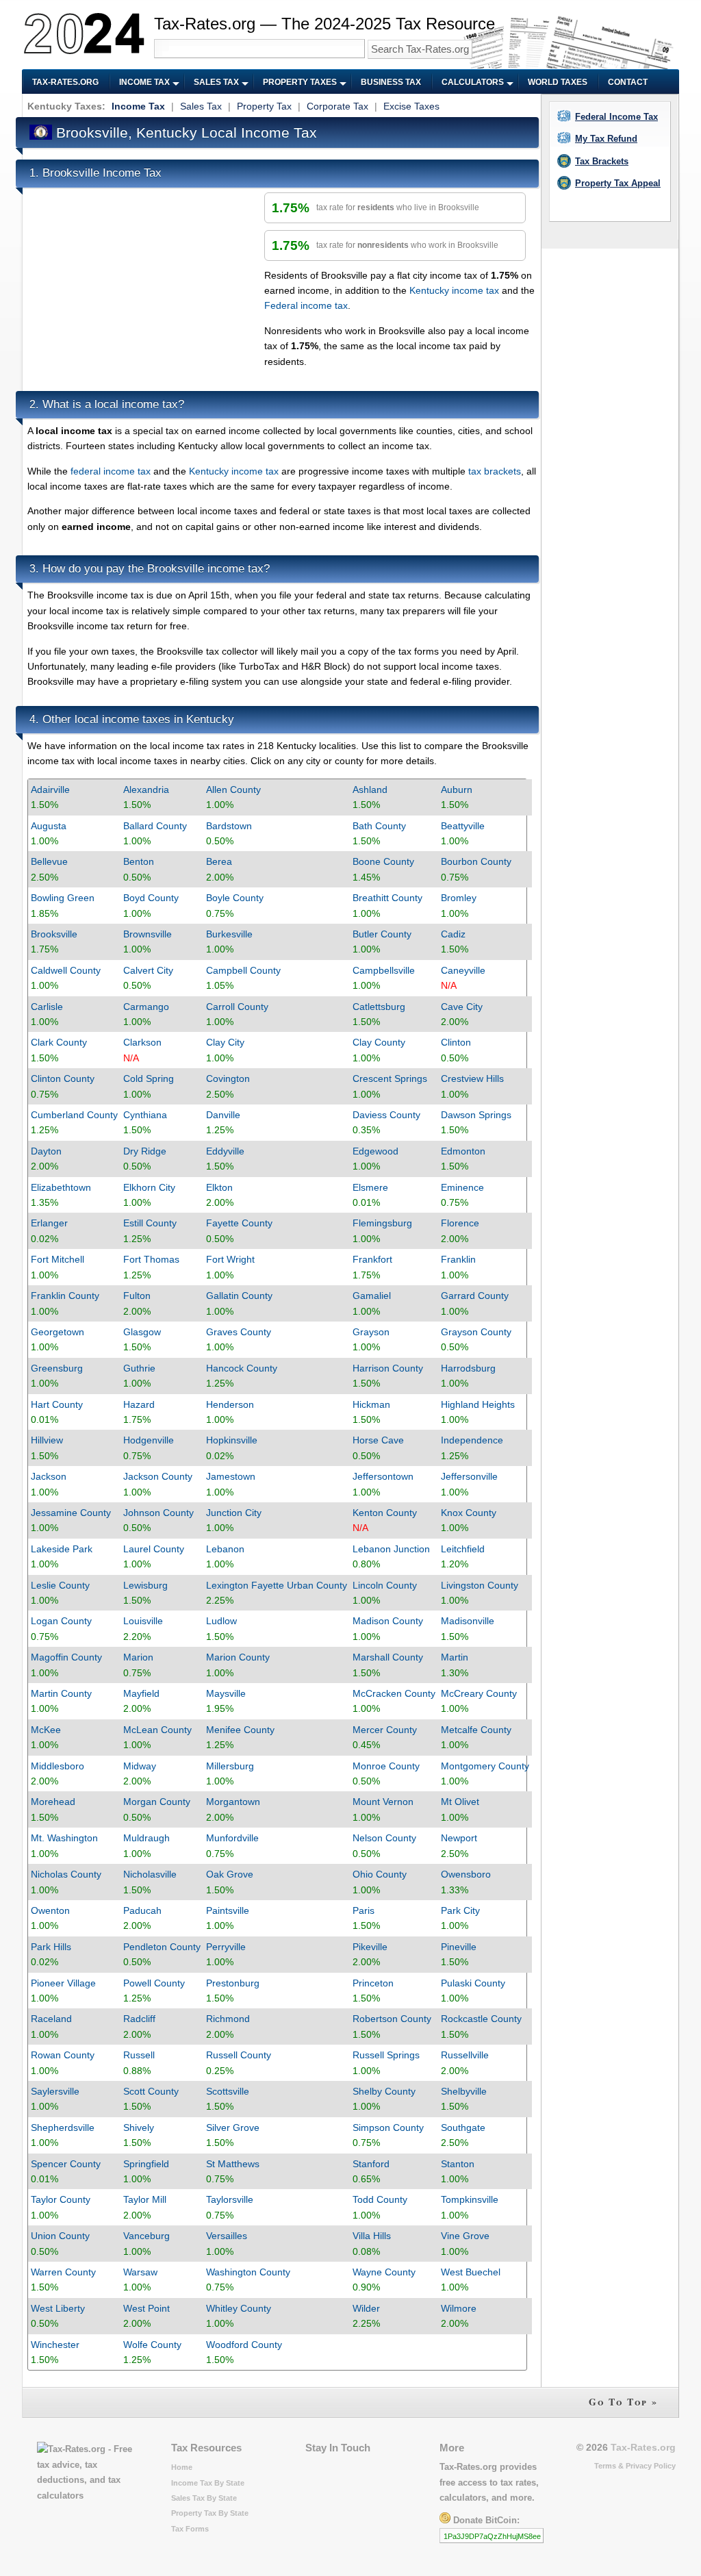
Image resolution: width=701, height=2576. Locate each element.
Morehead (53, 1802)
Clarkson (142, 1042)
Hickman (371, 1404)
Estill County (150, 1223)
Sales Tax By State (204, 2498)
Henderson (230, 1404)
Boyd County (151, 898)
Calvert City (148, 970)
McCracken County (394, 1693)
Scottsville (228, 2091)
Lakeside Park (62, 1549)
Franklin (458, 1259)
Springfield (146, 2164)
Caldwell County (66, 970)
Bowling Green (63, 898)
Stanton (458, 2164)
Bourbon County (476, 861)
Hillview (47, 1440)
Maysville (226, 1693)
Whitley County (239, 2308)
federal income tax (111, 471)
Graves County (239, 1332)
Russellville (465, 2055)
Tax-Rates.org (65, 82)
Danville (223, 1115)
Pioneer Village (63, 1983)
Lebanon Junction (391, 1549)
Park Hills (51, 1947)
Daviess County (386, 1115)
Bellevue (49, 861)
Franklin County (65, 1296)
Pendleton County (162, 1947)
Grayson (371, 1332)
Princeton (373, 1983)
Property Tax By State (210, 2513)
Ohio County (380, 1874)
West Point (146, 2308)
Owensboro (466, 1874)
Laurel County (154, 1549)
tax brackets (495, 471)
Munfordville (232, 1838)
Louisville (143, 1621)
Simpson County (388, 2127)
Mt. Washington (64, 1838)
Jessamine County (71, 1513)
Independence (472, 1440)
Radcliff (139, 2019)
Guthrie (139, 1368)
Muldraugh (146, 1838)
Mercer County (385, 1730)
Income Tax (144, 82)
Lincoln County (385, 1585)
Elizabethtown (61, 1187)
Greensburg (57, 1368)
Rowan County (63, 2055)
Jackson (49, 1476)
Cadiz (453, 934)
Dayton (46, 1151)
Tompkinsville (470, 2199)
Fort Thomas (151, 1259)
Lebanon (225, 1549)
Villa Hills (372, 2236)
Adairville (50, 790)
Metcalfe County (476, 1730)
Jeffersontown (383, 1476)
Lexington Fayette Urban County (277, 1585)
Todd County (380, 2199)
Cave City (462, 1007)
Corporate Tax (337, 106)
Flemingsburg (382, 1223)
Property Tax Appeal (618, 183)
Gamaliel (372, 1296)
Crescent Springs (390, 1078)
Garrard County (475, 1296)
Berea (219, 861)
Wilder (366, 2308)
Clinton (456, 1042)
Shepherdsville (63, 2127)
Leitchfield (463, 1549)
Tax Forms (190, 2529)
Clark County (59, 1042)
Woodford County (244, 2345)
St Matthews (233, 2164)
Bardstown (229, 826)
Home (182, 2467)
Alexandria (146, 790)
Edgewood (375, 1151)
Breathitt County (387, 898)
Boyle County (235, 898)
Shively (139, 2127)
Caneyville (463, 970)
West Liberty (58, 2308)
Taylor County (61, 2199)
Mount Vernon (383, 1802)
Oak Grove (230, 1874)
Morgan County (157, 1802)
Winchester (55, 2345)
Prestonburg (233, 1983)
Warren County (63, 2272)
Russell (139, 2055)
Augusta (49, 826)
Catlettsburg (379, 1007)
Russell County (239, 2055)
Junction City (234, 1513)
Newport (459, 1838)
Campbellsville (384, 970)
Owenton (50, 1910)
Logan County (61, 1621)
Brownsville (148, 934)
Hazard (139, 1404)
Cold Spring (149, 1078)
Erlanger (49, 1223)
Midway (140, 1766)
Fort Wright (230, 1259)
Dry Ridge (145, 1151)
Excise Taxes (411, 106)
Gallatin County (239, 1296)
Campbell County (243, 970)
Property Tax (264, 106)
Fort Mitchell (58, 1259)
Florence (460, 1223)
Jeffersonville (469, 1476)
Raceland (51, 2019)
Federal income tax (306, 305)
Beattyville (463, 826)
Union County (60, 2236)
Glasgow (142, 1332)
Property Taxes (300, 82)
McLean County (157, 1730)
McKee (46, 1730)
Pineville (459, 1947)
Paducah (142, 1910)
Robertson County (392, 2019)
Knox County (469, 1513)
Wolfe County (152, 2345)
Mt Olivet (460, 1802)
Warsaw (140, 2272)
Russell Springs (386, 2055)
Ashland (370, 790)
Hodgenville (149, 1440)
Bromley (459, 898)
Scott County (151, 2091)
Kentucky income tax (454, 290)
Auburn (457, 790)
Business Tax (391, 82)
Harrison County (388, 1368)
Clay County (379, 1042)
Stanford (371, 2164)
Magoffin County (66, 1657)
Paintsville (228, 1910)
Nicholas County (66, 1874)
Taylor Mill (145, 2199)
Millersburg (230, 1766)
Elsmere (370, 1187)
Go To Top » (623, 2402)
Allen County (233, 790)
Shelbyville (464, 2091)
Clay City (225, 1042)
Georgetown (58, 1332)
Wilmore (459, 2308)
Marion (138, 1657)
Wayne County (384, 2272)
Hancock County (242, 1368)
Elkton (219, 1187)
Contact (628, 82)
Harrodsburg (468, 1368)
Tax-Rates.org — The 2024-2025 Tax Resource (324, 24)
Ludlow (221, 1621)
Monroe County (386, 1766)
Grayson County (476, 1332)
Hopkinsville (232, 1440)
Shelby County (384, 2091)
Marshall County (388, 1657)
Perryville (226, 1947)
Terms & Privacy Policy (635, 2466)
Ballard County (155, 826)
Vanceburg (146, 2236)
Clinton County (63, 1078)
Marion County (238, 1657)
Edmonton (463, 1151)
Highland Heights (478, 1404)
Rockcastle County (481, 2019)
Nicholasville (150, 1874)
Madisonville (468, 1621)
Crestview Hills (472, 1078)
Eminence (462, 1187)
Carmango (146, 1007)
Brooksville (54, 934)
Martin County (61, 1693)
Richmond (228, 2019)
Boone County (383, 861)
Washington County (248, 2272)
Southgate (463, 2127)
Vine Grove (465, 2236)
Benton (139, 861)
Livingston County (480, 1585)
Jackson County (158, 1476)
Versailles (227, 2236)
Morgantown (233, 1802)
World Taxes (558, 82)
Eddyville (225, 1151)
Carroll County (237, 1007)
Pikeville (370, 1947)
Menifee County (240, 1730)
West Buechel (471, 2272)
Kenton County (385, 1513)
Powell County (154, 1983)
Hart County (57, 1404)
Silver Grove (233, 2127)
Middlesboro (58, 1766)
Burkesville (229, 934)
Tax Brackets (602, 161)
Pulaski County (473, 1983)
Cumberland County (74, 1115)
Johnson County (158, 1513)
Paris (364, 1910)
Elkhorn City (149, 1187)
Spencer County (66, 2164)
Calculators (473, 82)
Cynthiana (145, 1115)
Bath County (379, 826)
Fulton (137, 1296)
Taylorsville (230, 2199)
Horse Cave (378, 1440)
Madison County (388, 1621)
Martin (455, 1657)
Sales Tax (216, 82)
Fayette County (239, 1223)
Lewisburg (145, 1585)
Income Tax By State (208, 2483)
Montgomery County (485, 1766)
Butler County (382, 934)
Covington (228, 1078)
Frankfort (372, 1259)
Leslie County (60, 1585)
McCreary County (479, 1693)
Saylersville (55, 2091)
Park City (460, 1910)
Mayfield (141, 1693)
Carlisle (47, 1007)
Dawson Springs (476, 1115)
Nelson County (384, 1838)
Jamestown (231, 1476)
